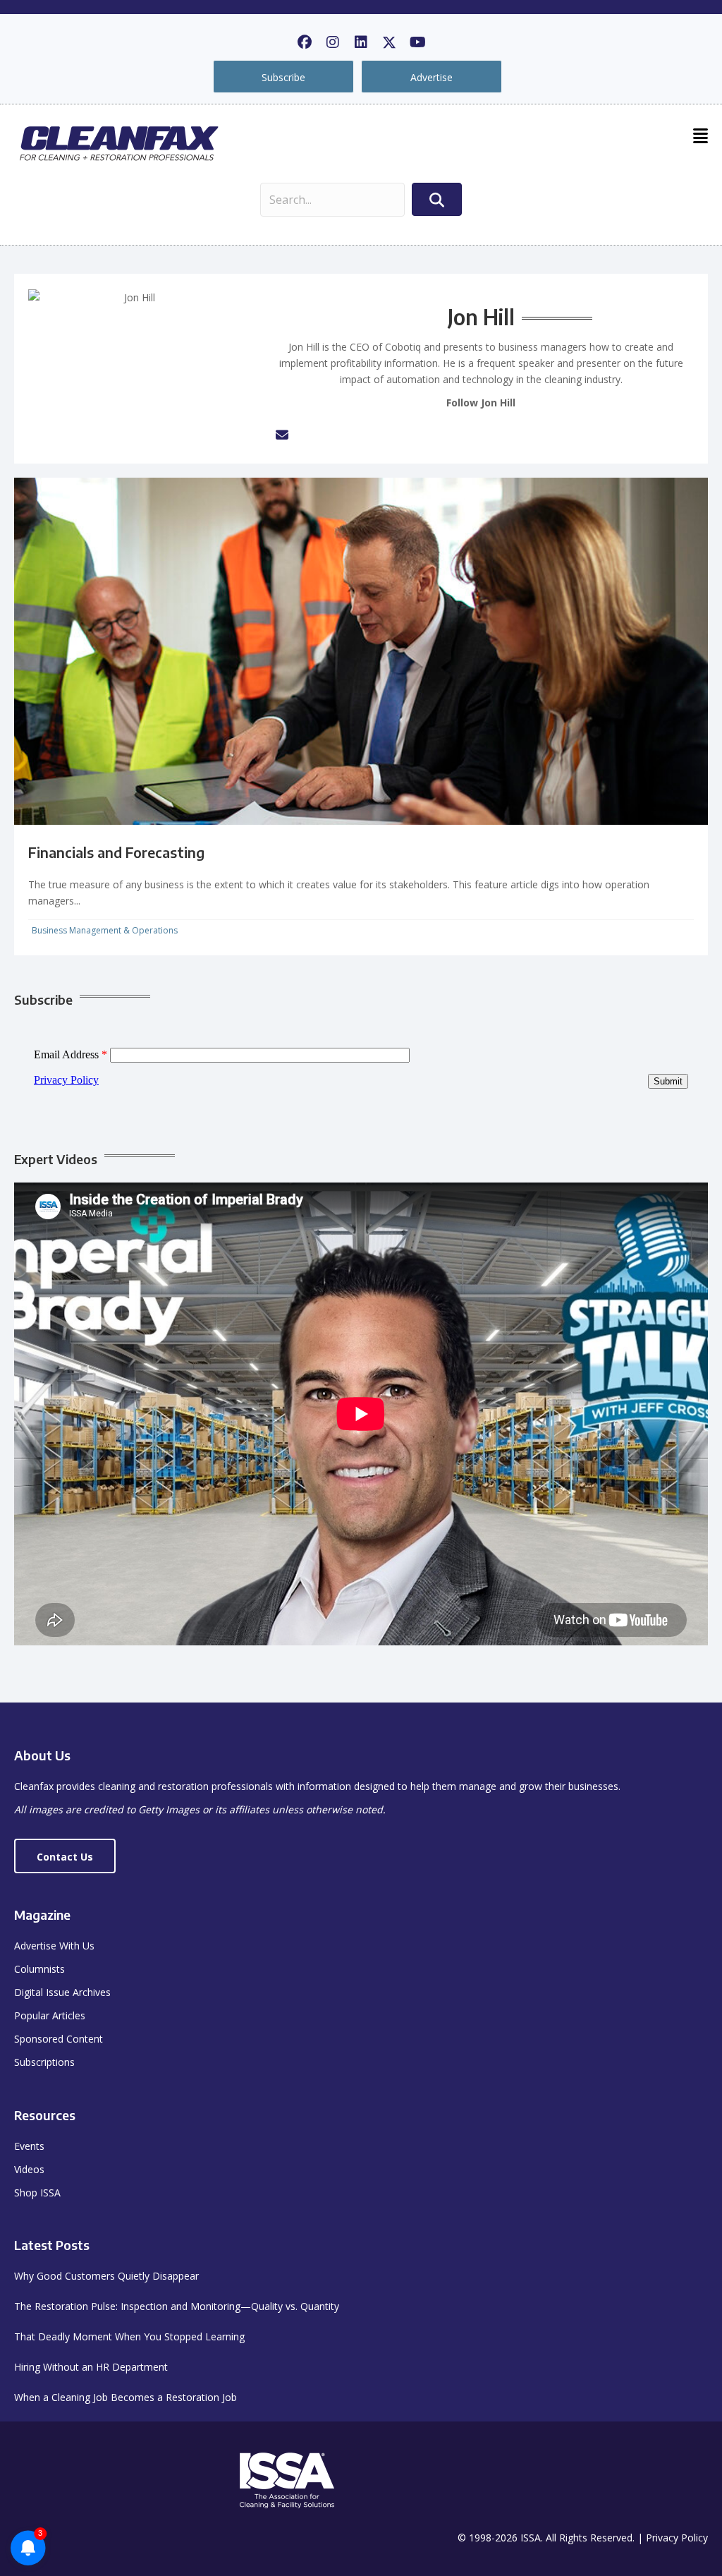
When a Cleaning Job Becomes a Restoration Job (126, 2397)
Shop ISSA (37, 2193)
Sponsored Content (59, 2039)
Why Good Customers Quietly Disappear (106, 2276)
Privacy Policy (677, 2538)
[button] (305, 42)
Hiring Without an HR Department (91, 2367)
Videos (29, 2169)
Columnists (39, 1969)
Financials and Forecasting (116, 852)
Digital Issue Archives (62, 1992)
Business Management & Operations (105, 930)
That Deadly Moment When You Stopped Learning (129, 2336)
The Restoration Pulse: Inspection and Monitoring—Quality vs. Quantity (177, 2306)
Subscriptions (44, 2062)
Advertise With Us (54, 1946)
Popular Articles (50, 2015)
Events (29, 2146)
